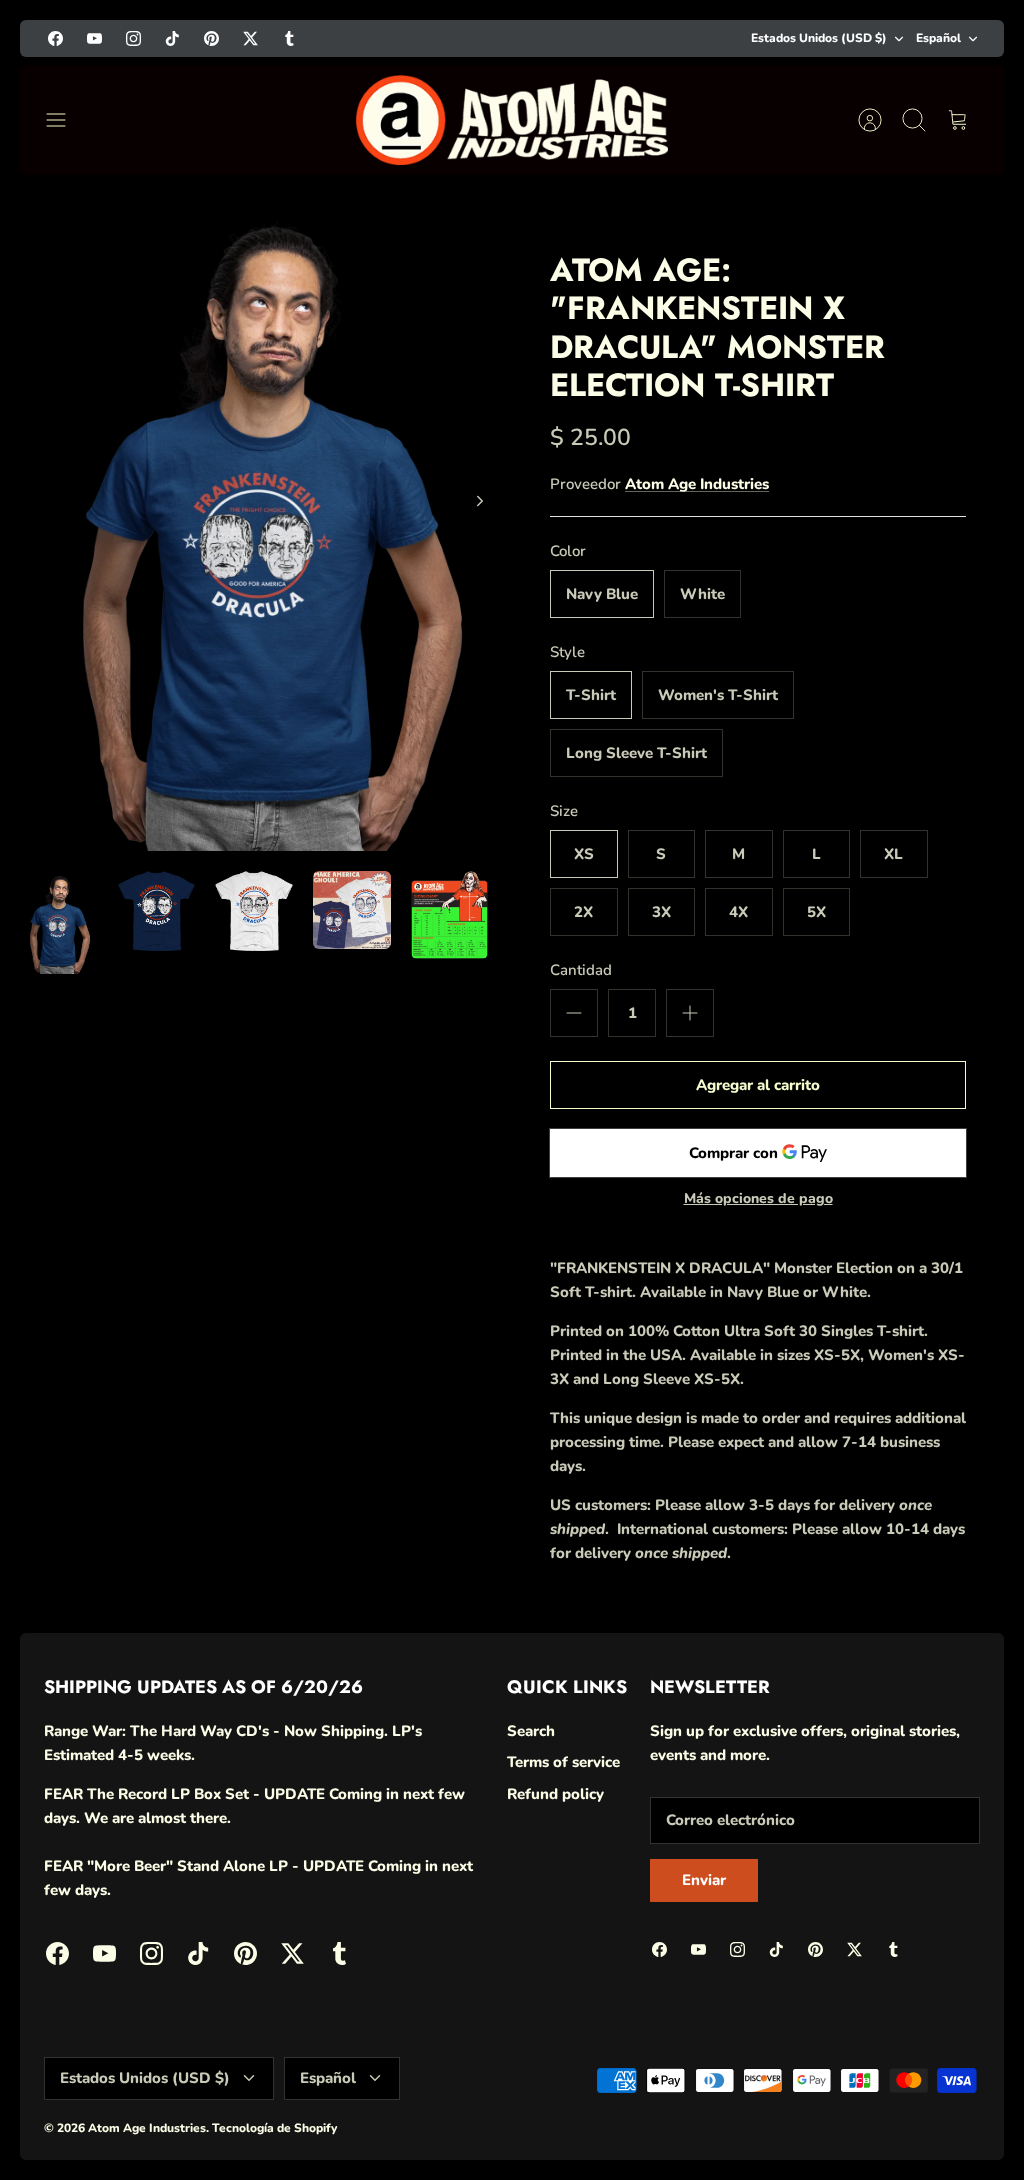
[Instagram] (726, 2114)
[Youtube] (677, 2114)
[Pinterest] (824, 2114)
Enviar (780, 2060)
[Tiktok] (775, 2114)
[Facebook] (628, 2114)
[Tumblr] (922, 2114)
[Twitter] (873, 2114)
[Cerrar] (972, 1800)
